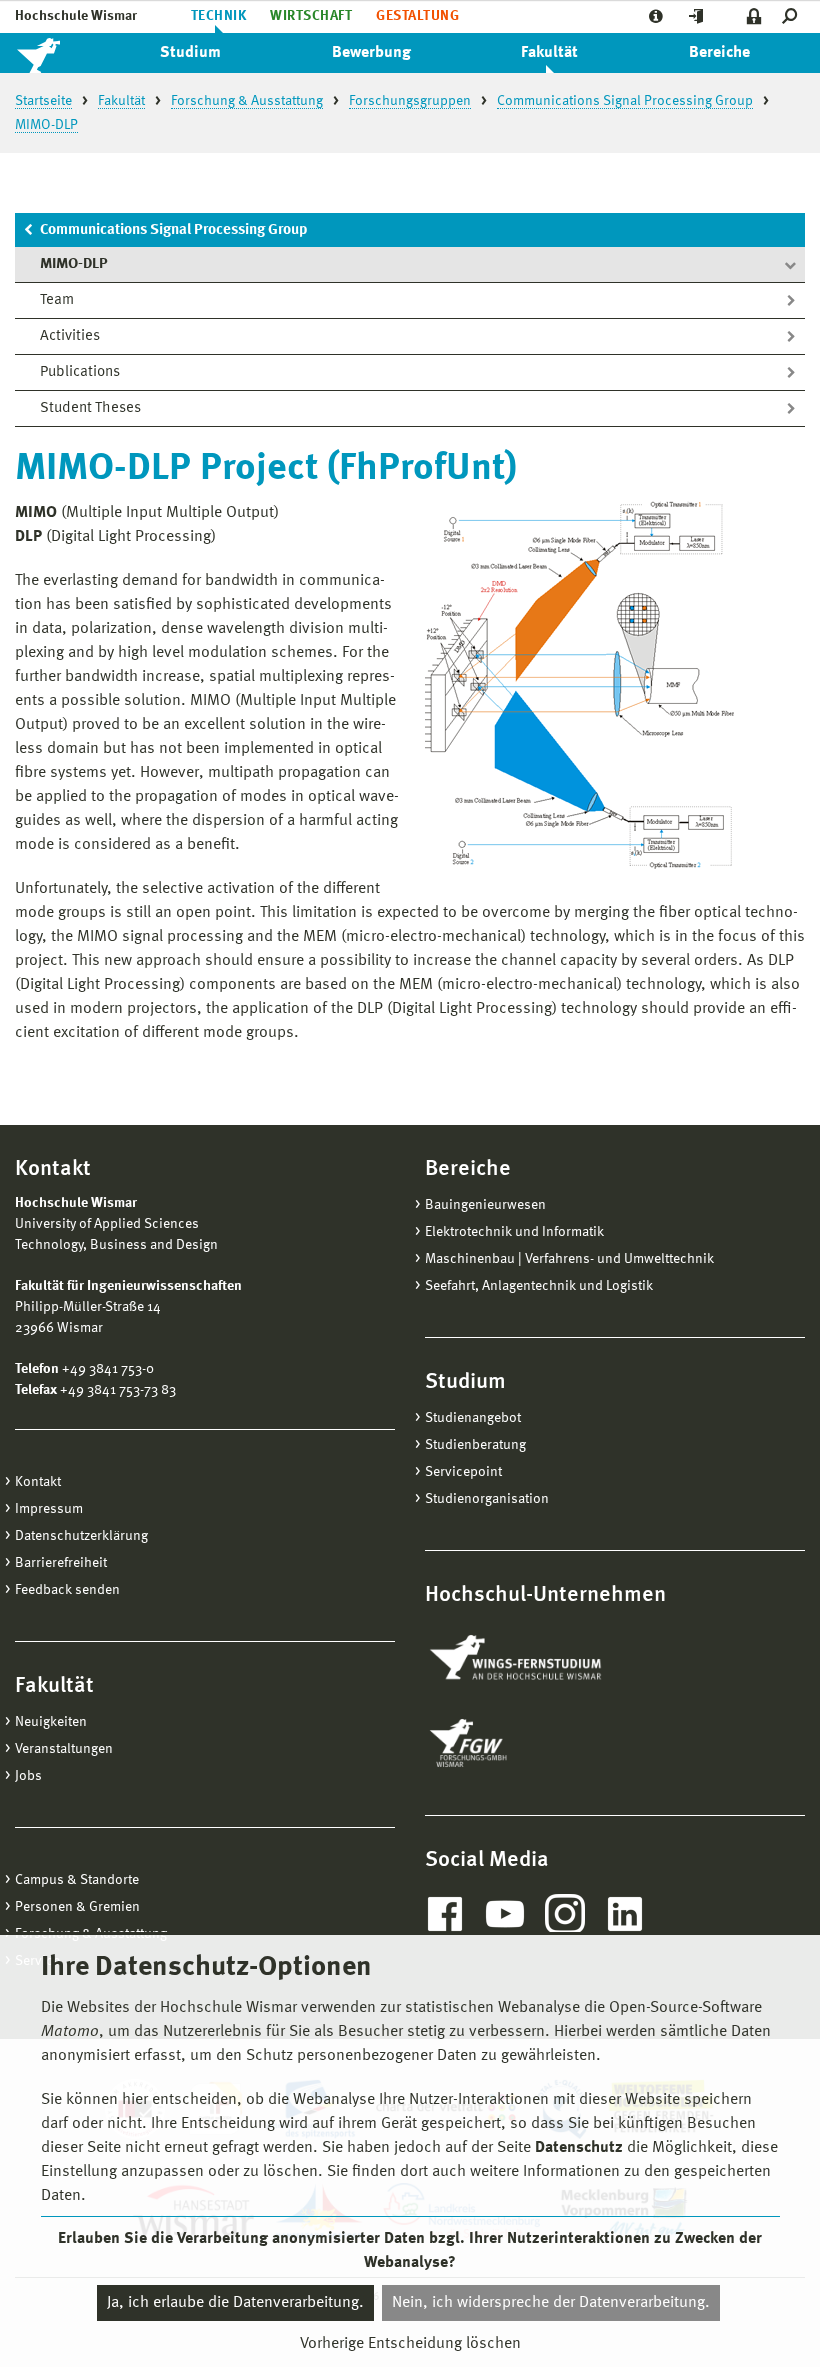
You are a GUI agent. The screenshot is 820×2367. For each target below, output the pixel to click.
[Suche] (793, 16)
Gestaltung (417, 16)
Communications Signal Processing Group (173, 230)
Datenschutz (579, 2148)
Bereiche (719, 53)
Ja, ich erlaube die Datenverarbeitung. (235, 2303)
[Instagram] (565, 1914)
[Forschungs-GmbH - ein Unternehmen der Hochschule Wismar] (515, 1743)
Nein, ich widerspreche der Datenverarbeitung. (551, 2303)
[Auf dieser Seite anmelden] (754, 16)
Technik (218, 16)
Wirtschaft (311, 16)
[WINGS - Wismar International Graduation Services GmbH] (537, 1659)
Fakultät (549, 53)
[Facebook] (445, 1914)
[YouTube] (505, 1914)
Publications (80, 372)
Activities (70, 336)
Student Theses (90, 408)
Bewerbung (371, 53)
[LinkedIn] (625, 1914)
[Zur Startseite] (60, 53)
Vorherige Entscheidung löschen (410, 2344)
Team (57, 300)
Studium (190, 53)
